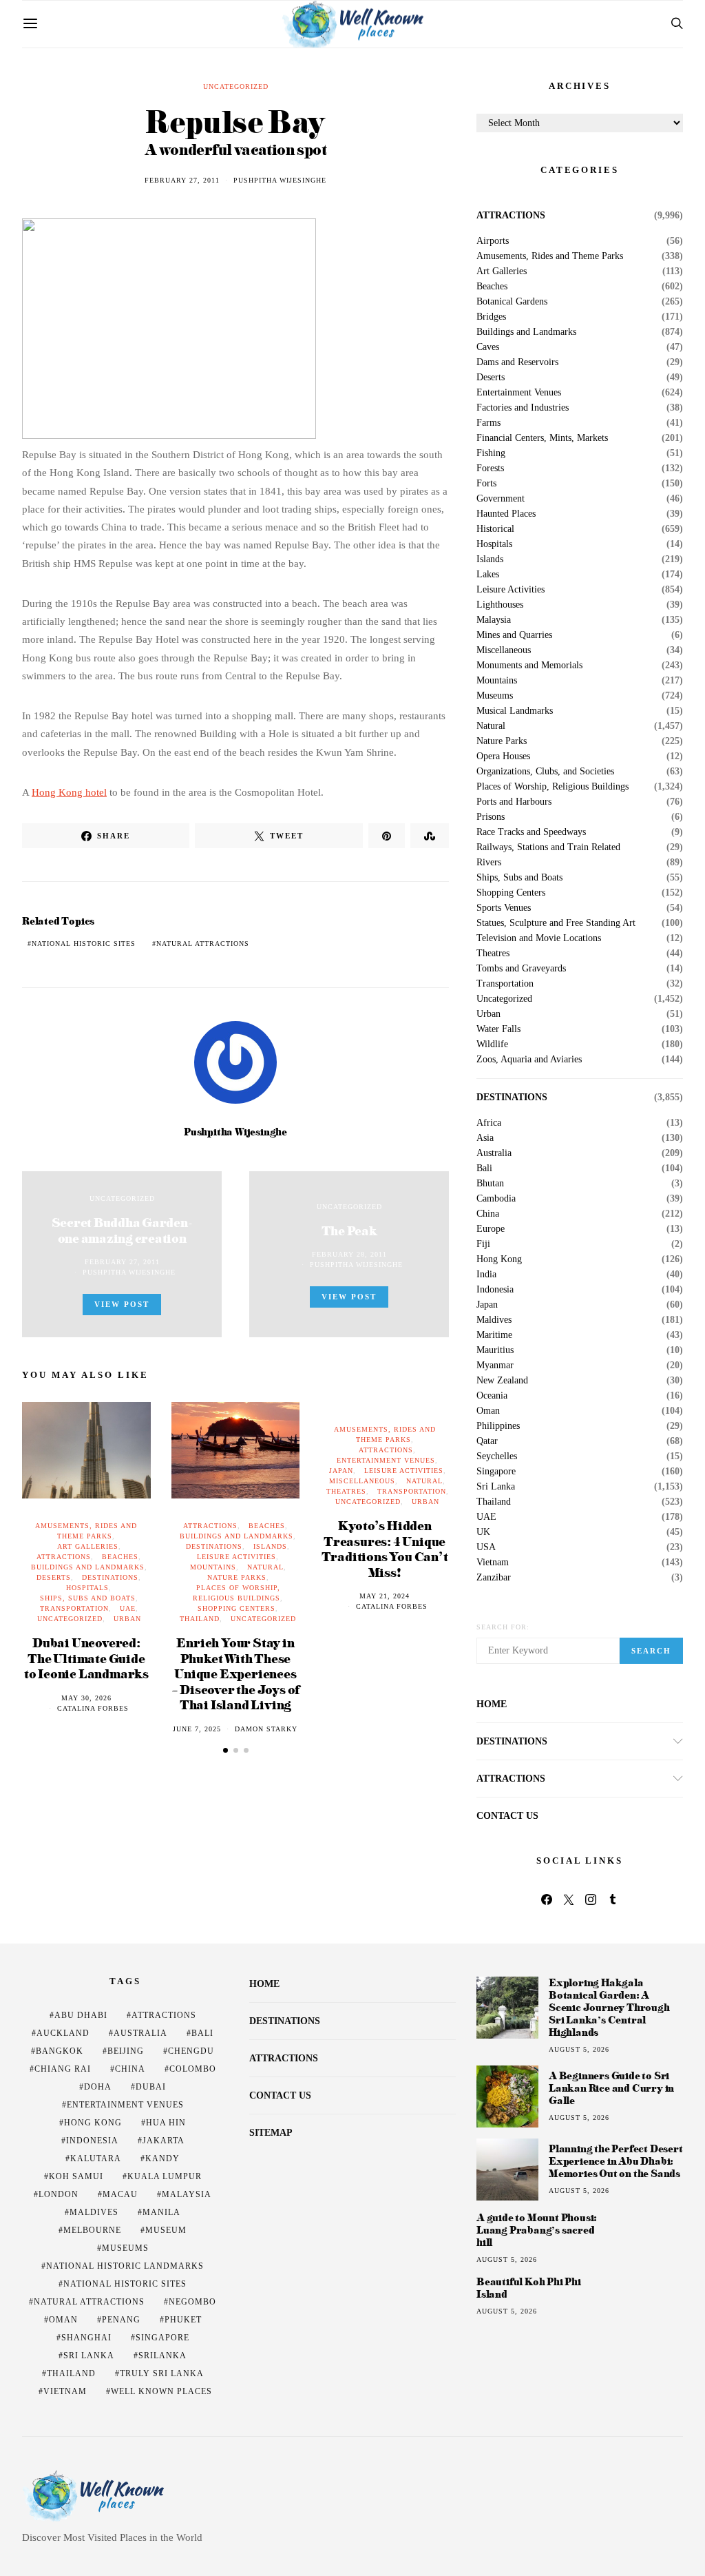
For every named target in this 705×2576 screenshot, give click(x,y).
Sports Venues (504, 908)
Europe (491, 1229)
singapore (162, 2338)
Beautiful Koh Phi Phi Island (529, 2288)
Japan (341, 1471)
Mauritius (495, 1350)
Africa (489, 1123)
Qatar (487, 1441)
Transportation (74, 1608)
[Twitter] (569, 1899)
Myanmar (495, 1366)
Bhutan (490, 1184)
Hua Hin (166, 2123)
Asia (485, 1138)
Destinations (110, 1577)
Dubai (151, 2087)
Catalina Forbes (93, 1708)
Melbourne (92, 2230)
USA (486, 1547)
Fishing (491, 453)
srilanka (162, 2356)
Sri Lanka (496, 1487)
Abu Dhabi (81, 2015)
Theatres (346, 1491)
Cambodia (496, 1199)
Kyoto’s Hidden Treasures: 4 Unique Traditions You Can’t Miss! (385, 1548)
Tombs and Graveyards (521, 969)
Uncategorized (236, 86)
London (59, 2194)
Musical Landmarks (515, 711)
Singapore (496, 1472)
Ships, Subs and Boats (88, 1598)
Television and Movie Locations (539, 938)
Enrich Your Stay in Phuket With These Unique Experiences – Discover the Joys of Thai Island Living (236, 1673)
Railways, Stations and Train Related (548, 847)
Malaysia (494, 620)
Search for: (503, 1627)
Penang (121, 2320)
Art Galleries (88, 1546)
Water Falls (498, 1029)
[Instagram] (591, 1899)
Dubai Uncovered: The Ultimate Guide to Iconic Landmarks (86, 1658)
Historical (495, 529)
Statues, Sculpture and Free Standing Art (556, 923)
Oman (488, 1411)
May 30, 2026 (86, 1698)
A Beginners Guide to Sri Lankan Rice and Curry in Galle (611, 2088)
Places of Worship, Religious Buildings (553, 787)
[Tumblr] (613, 1899)
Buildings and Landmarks (88, 1567)
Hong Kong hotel (69, 792)
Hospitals (87, 1588)
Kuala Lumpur (165, 2176)
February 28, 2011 (349, 1254)
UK (483, 1532)
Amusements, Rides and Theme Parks (550, 256)
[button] (225, 1750)
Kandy (162, 2158)
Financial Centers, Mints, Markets (542, 438)
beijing (126, 2051)
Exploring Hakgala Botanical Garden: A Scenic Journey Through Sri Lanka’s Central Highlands (609, 2007)
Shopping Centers (236, 1608)
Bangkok (60, 2051)
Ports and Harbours (514, 802)
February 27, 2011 (182, 180)
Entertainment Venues (386, 1460)
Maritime (494, 1335)
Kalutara (96, 2158)
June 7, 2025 (197, 1729)
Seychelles (497, 1456)
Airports (493, 241)
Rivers (489, 863)
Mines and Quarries (514, 635)
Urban (127, 1619)
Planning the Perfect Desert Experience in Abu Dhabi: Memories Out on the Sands (616, 2161)
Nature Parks (237, 1577)
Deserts (54, 1577)
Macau (120, 2194)
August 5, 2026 (579, 2049)
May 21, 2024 (385, 1596)
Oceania (492, 1396)
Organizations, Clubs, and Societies (545, 772)
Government (501, 499)
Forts (486, 484)
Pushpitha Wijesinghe (280, 180)
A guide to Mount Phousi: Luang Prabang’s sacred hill (537, 2230)
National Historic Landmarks (125, 2266)
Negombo (192, 2302)
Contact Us (507, 1816)
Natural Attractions (203, 944)
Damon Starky (266, 1729)
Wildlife (492, 1044)
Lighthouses (500, 605)
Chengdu (191, 2051)
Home (492, 1704)
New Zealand (502, 1381)
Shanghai (86, 2338)
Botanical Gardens (512, 302)
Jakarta (164, 2141)
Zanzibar (494, 1578)
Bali (484, 1168)
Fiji (483, 1244)
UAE (128, 1608)
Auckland (63, 2033)
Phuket (183, 2320)
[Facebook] (547, 1899)
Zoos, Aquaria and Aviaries (529, 1060)
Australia (494, 1153)
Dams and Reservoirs (517, 362)
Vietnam (493, 1563)
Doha (98, 2087)
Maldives (494, 1320)
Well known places (161, 2391)
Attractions (64, 1557)
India (486, 1275)
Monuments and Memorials (529, 666)
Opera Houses (503, 756)
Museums (495, 696)
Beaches (120, 1557)
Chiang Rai (63, 2069)
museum (166, 2230)
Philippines (498, 1426)
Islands (270, 1546)
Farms (488, 423)
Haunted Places (506, 514)
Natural (265, 1567)
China (488, 1214)
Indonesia (495, 1290)
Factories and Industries (523, 408)
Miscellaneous (362, 1481)
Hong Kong (499, 1259)
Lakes (488, 575)
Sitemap (271, 2133)
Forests (490, 468)
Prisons (491, 817)
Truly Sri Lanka (162, 2373)
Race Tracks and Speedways (531, 832)
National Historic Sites (84, 944)
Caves (488, 347)
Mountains (213, 1567)
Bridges (491, 317)
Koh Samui (76, 2176)
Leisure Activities (236, 1557)
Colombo (193, 2069)
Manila (161, 2212)
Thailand (200, 1619)
